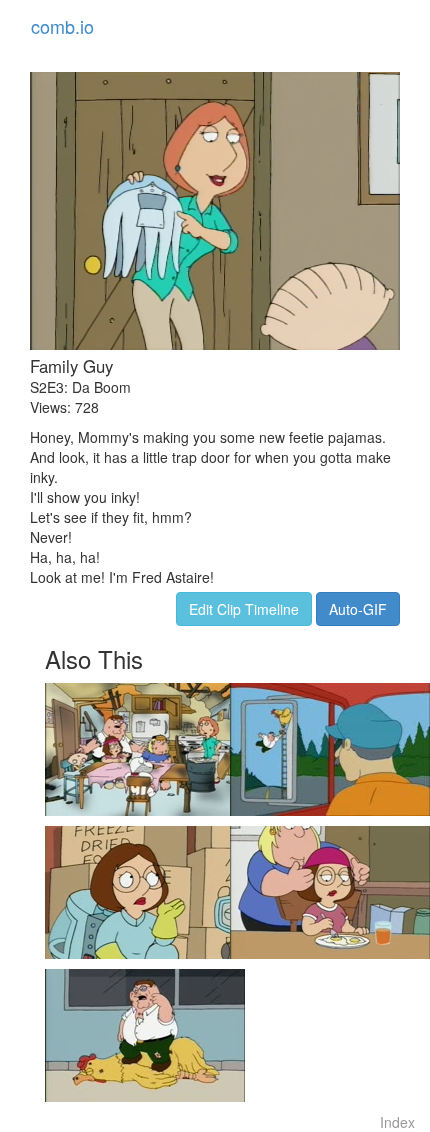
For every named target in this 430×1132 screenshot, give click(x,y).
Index (397, 1122)
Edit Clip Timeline (244, 609)
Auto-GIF (358, 609)
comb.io (62, 26)
